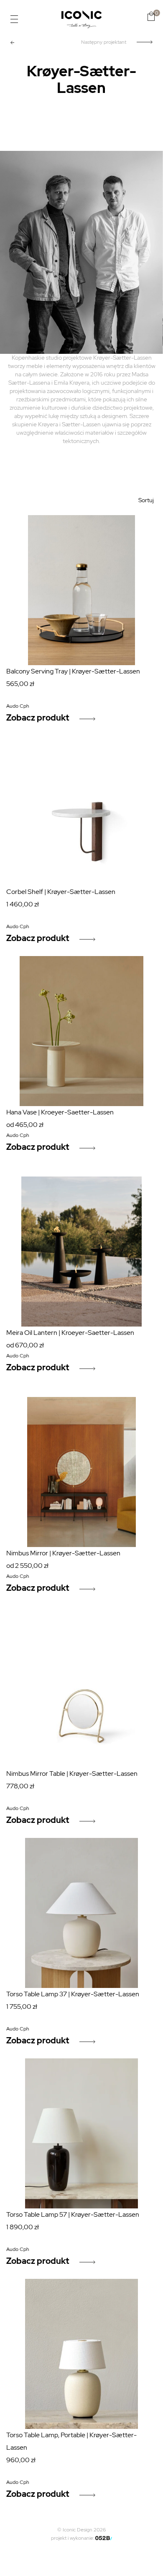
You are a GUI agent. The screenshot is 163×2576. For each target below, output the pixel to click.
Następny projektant (104, 42)
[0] (151, 16)
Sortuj (146, 500)
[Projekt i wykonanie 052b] (104, 2538)
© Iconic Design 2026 (81, 2530)
